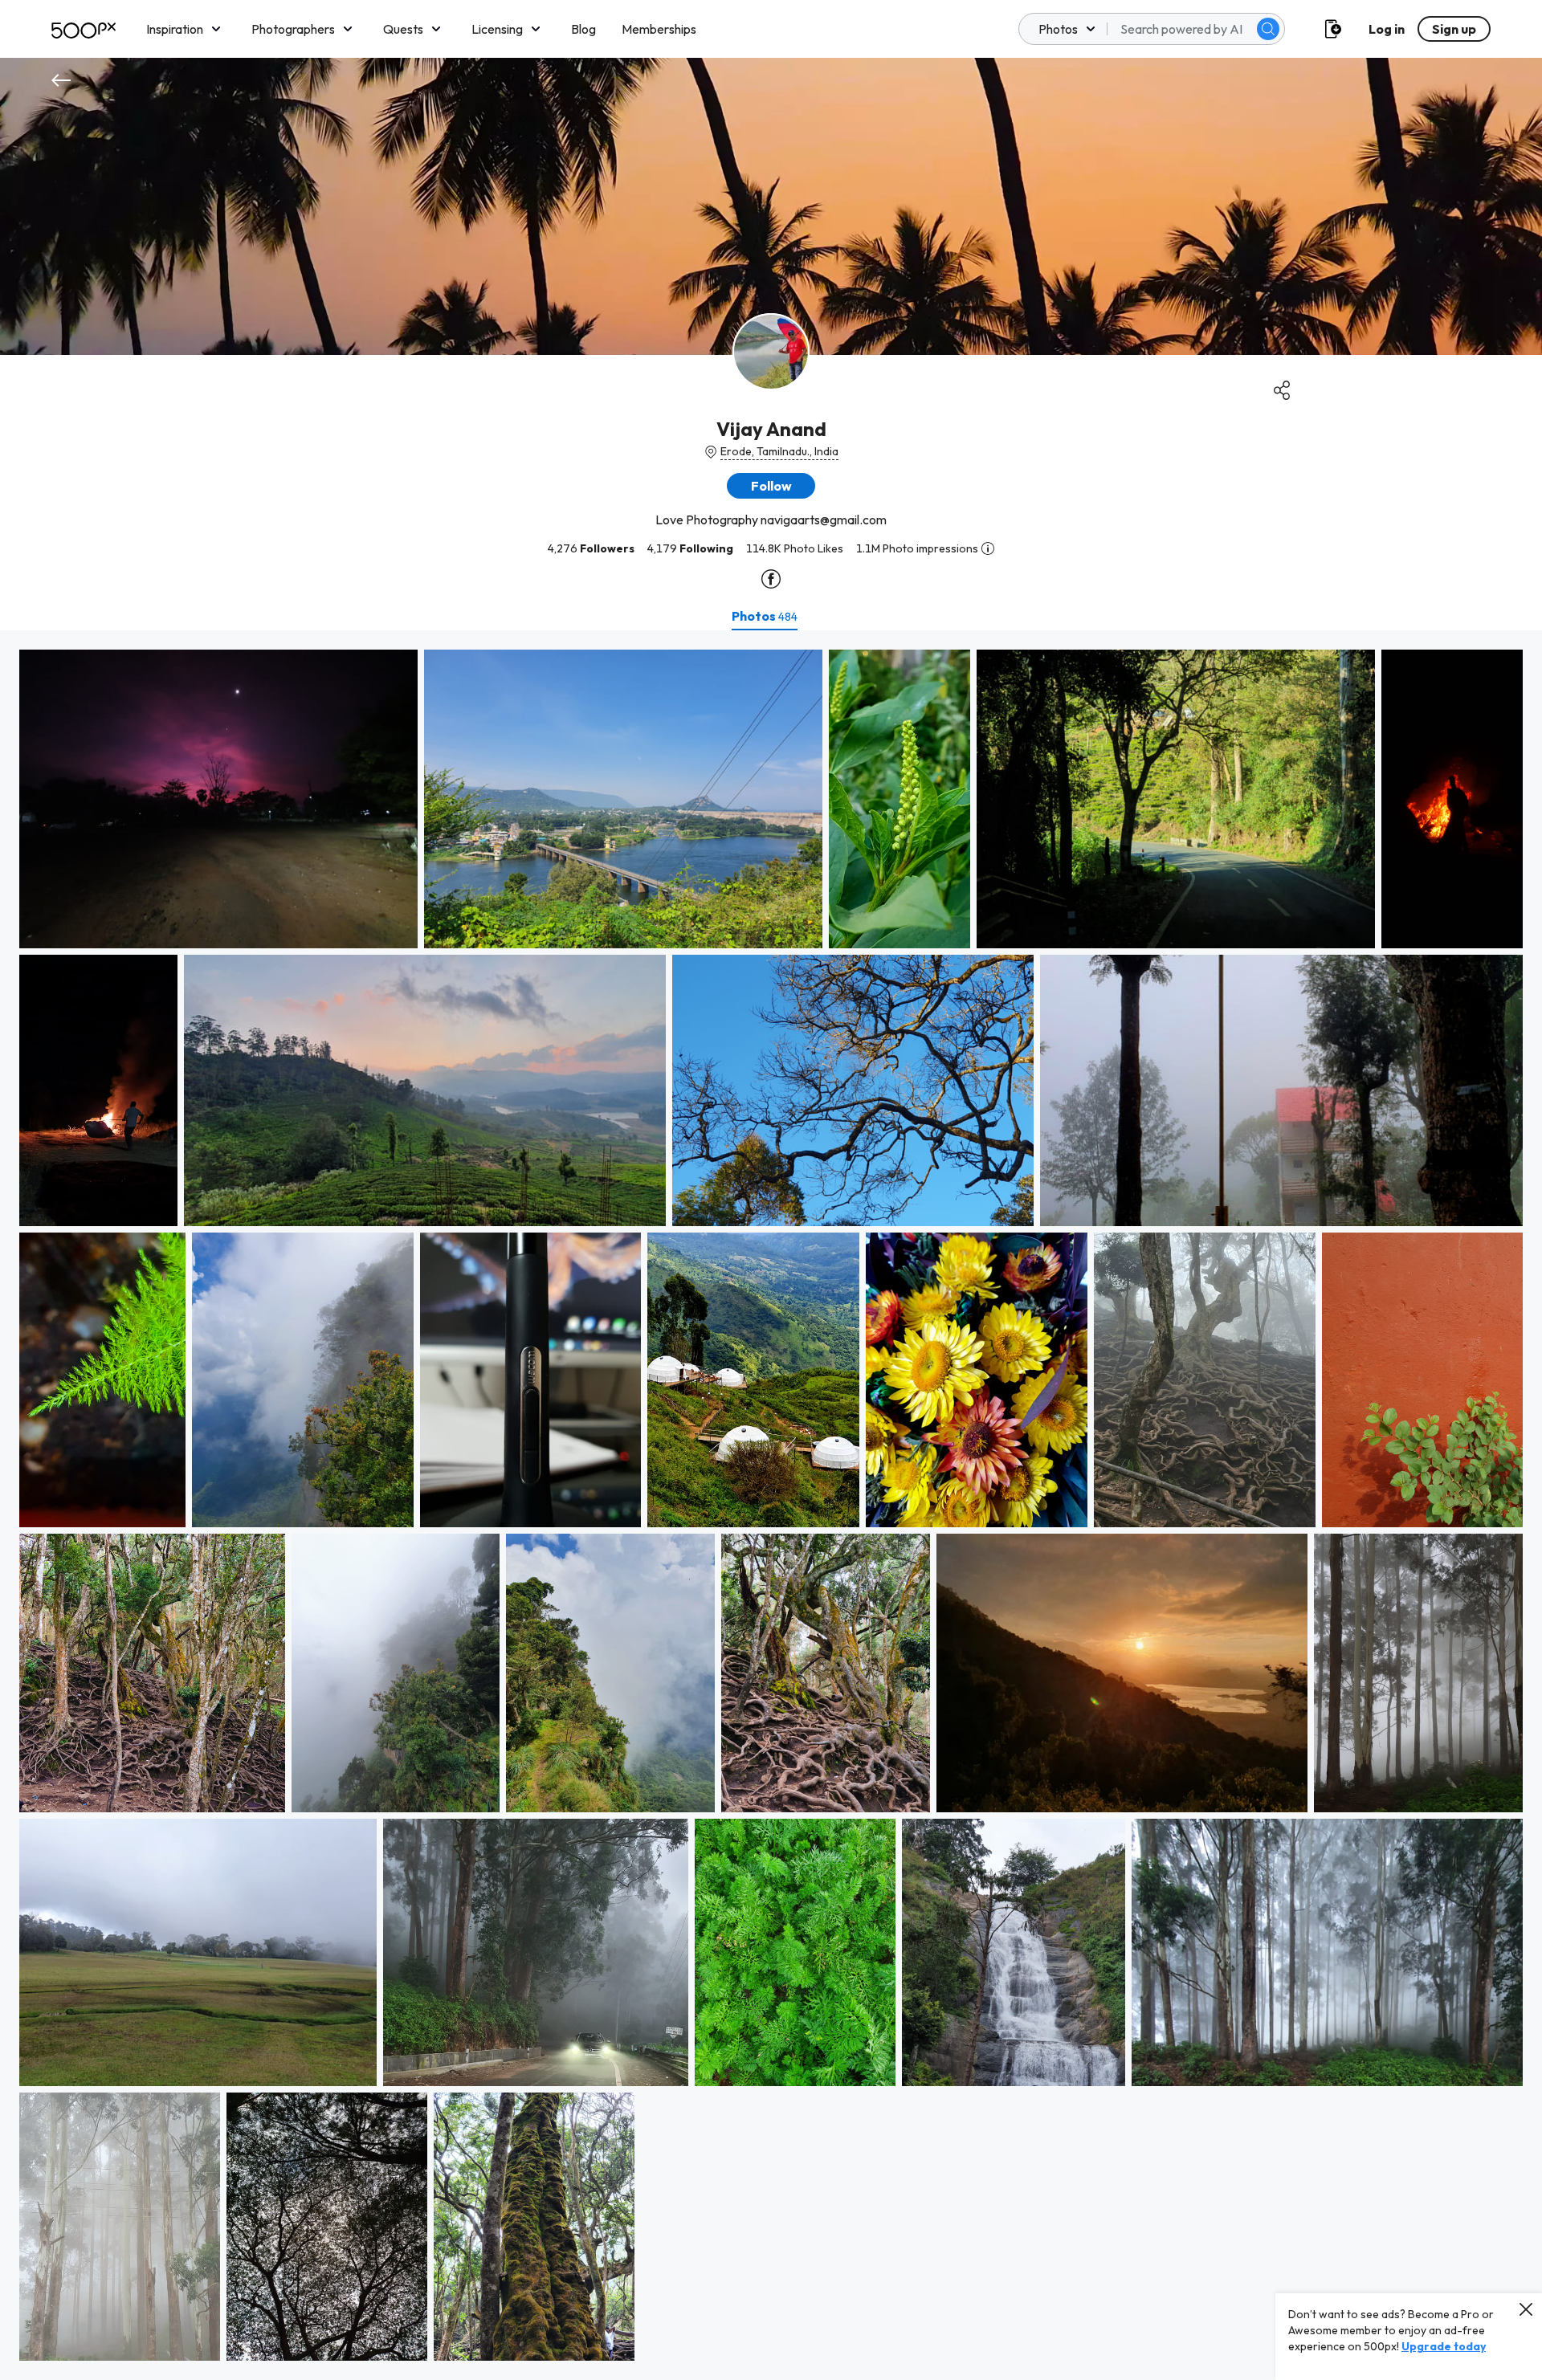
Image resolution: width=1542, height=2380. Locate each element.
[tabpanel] (771, 1505)
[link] (218, 799)
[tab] (765, 616)
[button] (1268, 29)
